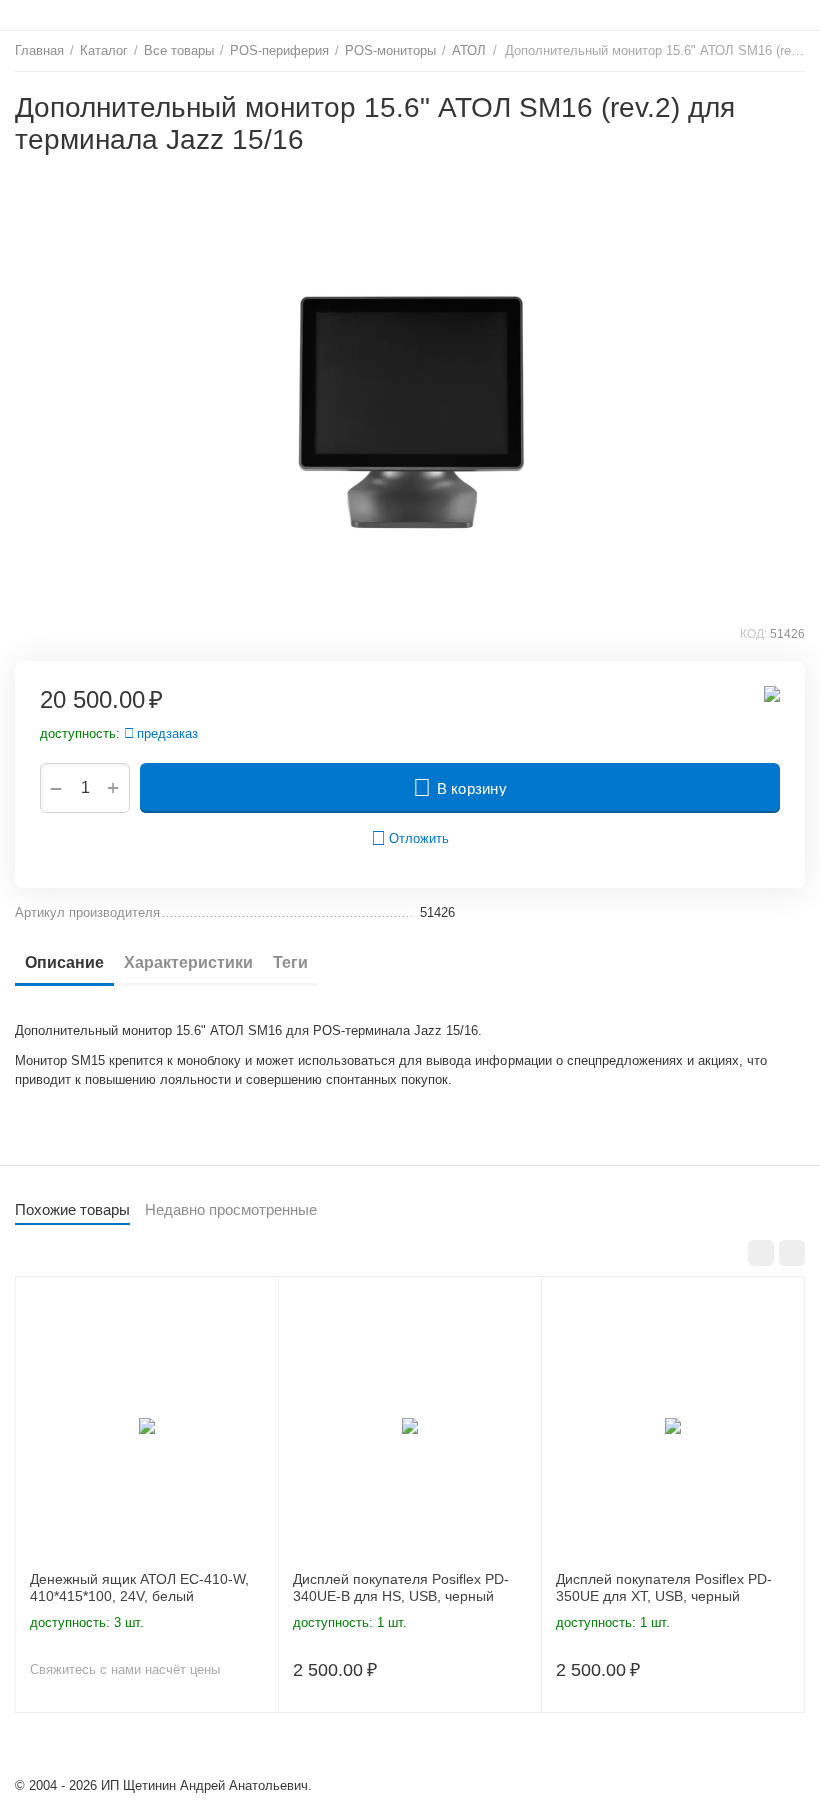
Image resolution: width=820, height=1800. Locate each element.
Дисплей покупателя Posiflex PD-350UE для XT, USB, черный (664, 1587)
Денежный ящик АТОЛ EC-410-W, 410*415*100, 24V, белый (139, 1587)
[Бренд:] (772, 692)
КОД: (753, 634)
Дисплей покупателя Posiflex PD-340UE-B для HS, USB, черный (401, 1587)
